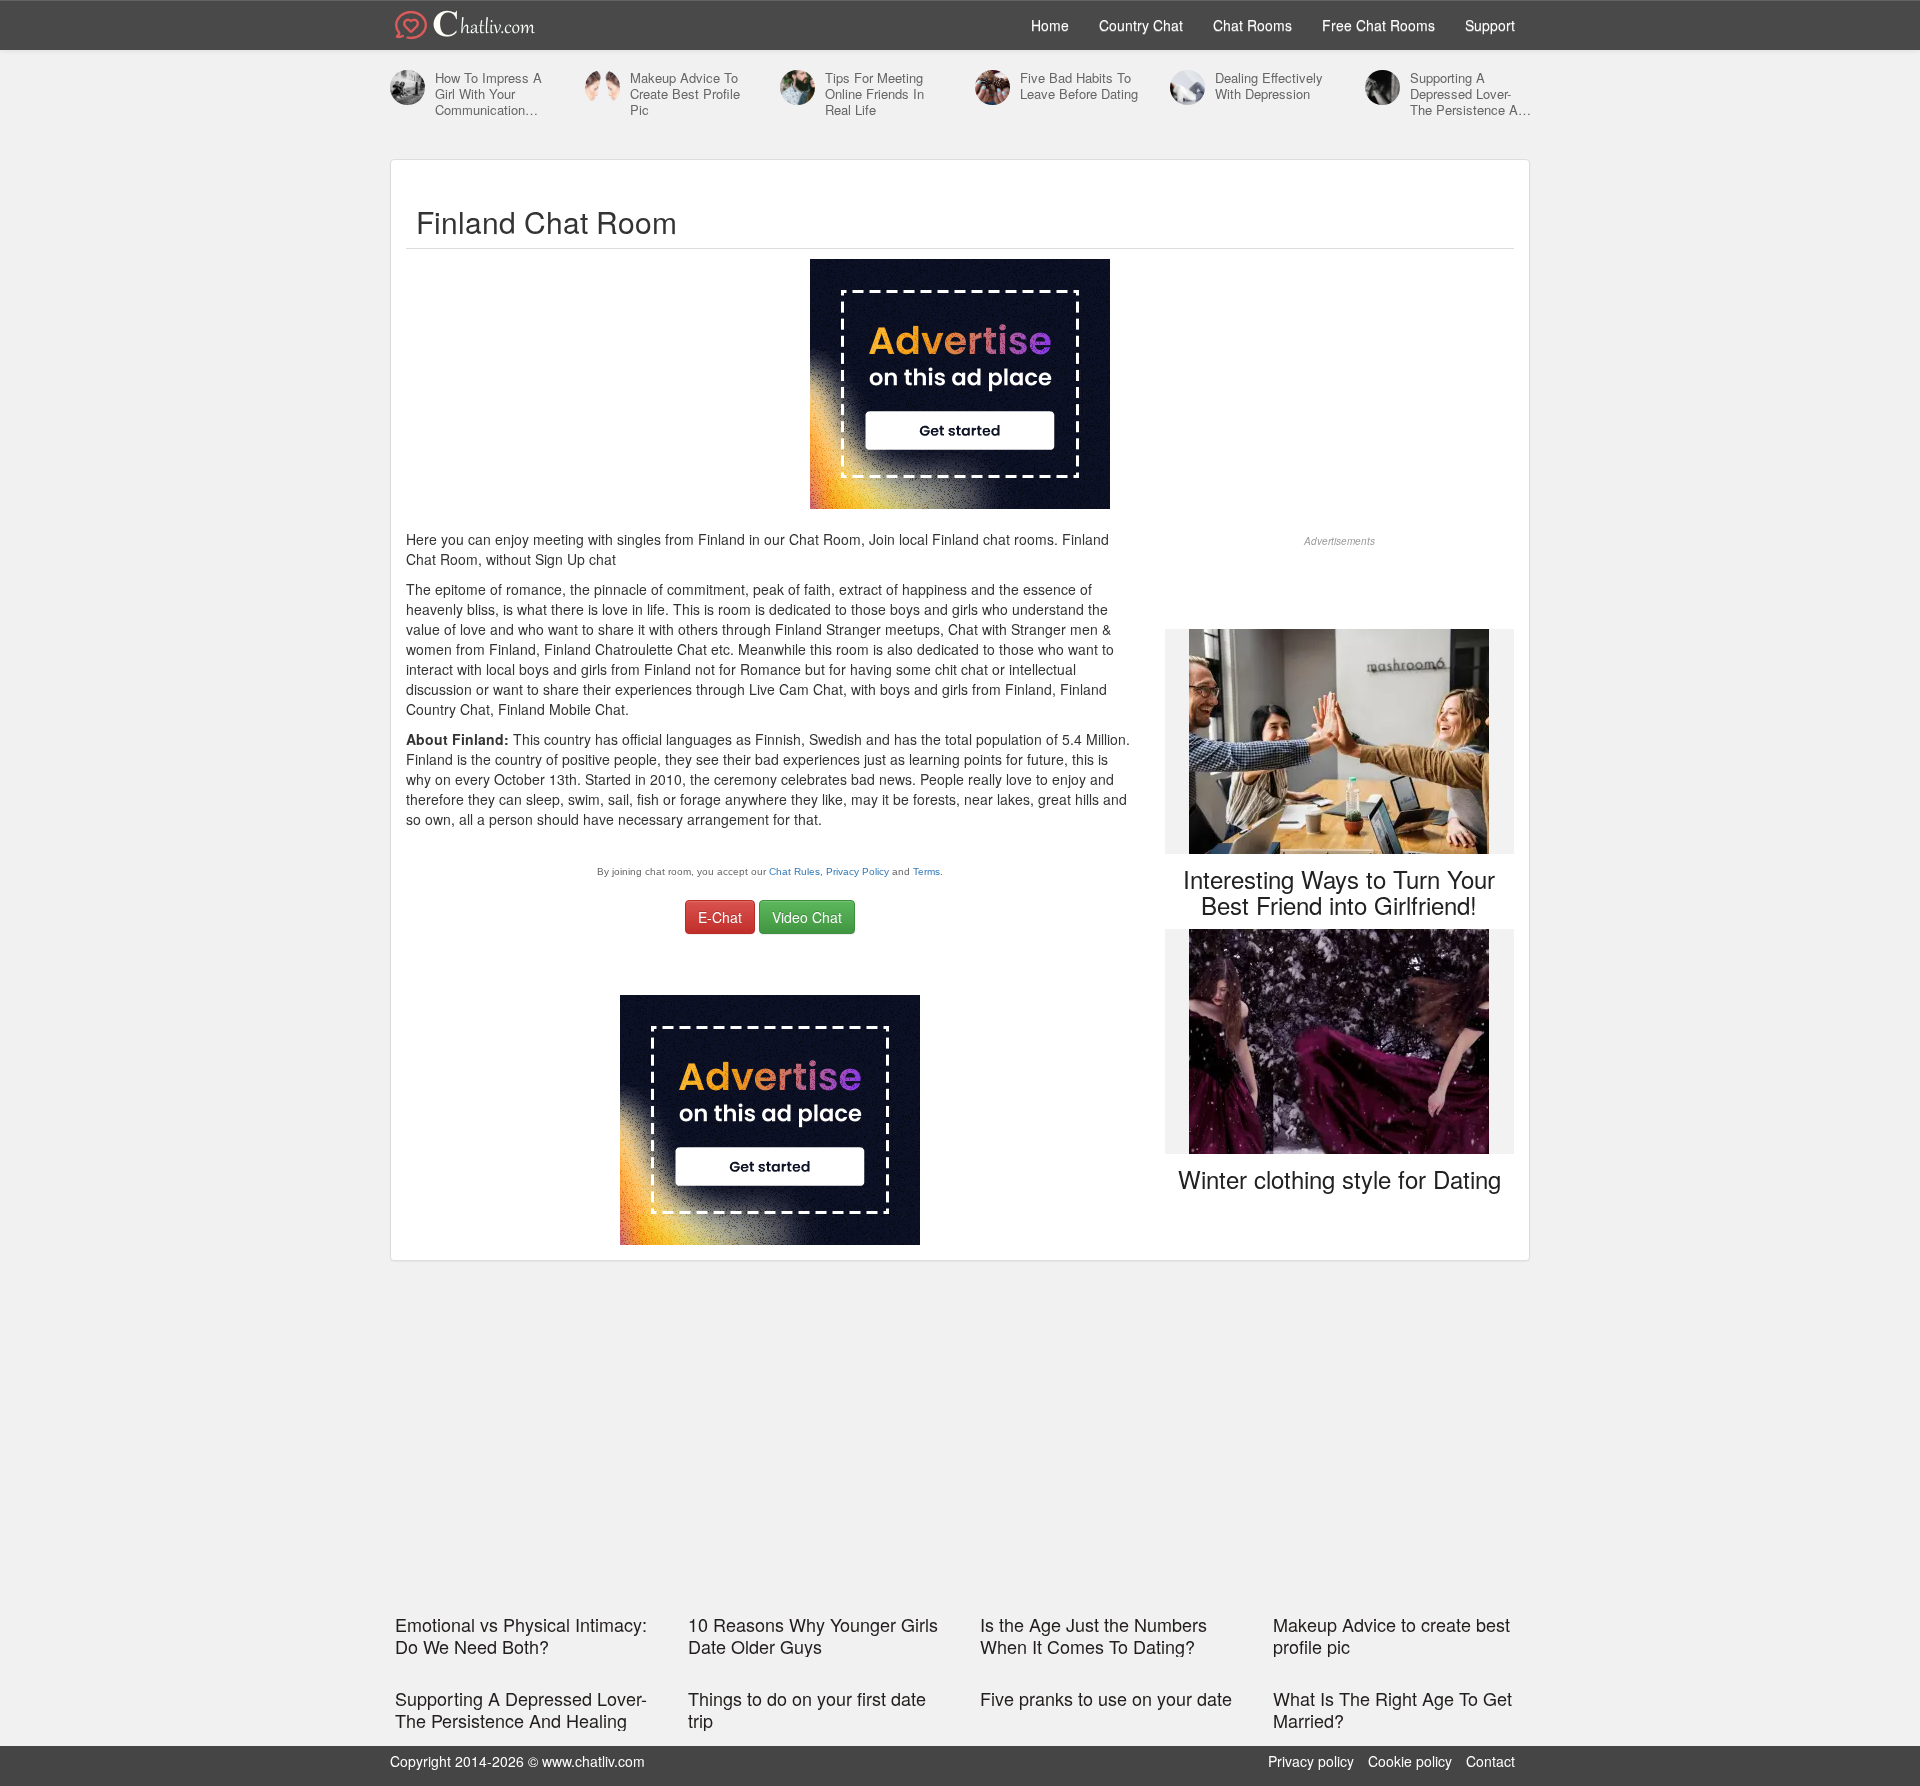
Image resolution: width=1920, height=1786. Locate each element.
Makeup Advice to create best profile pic (685, 94)
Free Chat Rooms (1378, 25)
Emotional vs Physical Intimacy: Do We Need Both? (521, 1635)
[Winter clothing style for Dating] (1339, 1039)
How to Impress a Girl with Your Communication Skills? (488, 94)
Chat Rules (794, 871)
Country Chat (1141, 25)
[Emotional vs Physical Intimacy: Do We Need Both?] (407, 88)
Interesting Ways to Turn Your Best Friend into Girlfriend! (1339, 891)
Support (1490, 25)
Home (1050, 25)
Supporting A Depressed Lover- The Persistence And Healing (1471, 94)
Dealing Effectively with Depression (1269, 86)
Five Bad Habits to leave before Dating (1079, 86)
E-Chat (720, 917)
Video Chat (807, 917)
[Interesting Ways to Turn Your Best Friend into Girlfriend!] (1339, 739)
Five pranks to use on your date (1106, 1699)
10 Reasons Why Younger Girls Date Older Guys (813, 1635)
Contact (1490, 1761)
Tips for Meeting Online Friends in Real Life (874, 94)
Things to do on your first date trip (807, 1709)
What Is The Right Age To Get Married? (1392, 1709)
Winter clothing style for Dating (1339, 1178)
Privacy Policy (857, 871)
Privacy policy (1311, 1761)
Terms (926, 871)
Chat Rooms (1252, 25)
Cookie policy (1410, 1761)
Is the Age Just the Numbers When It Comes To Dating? (1093, 1635)
